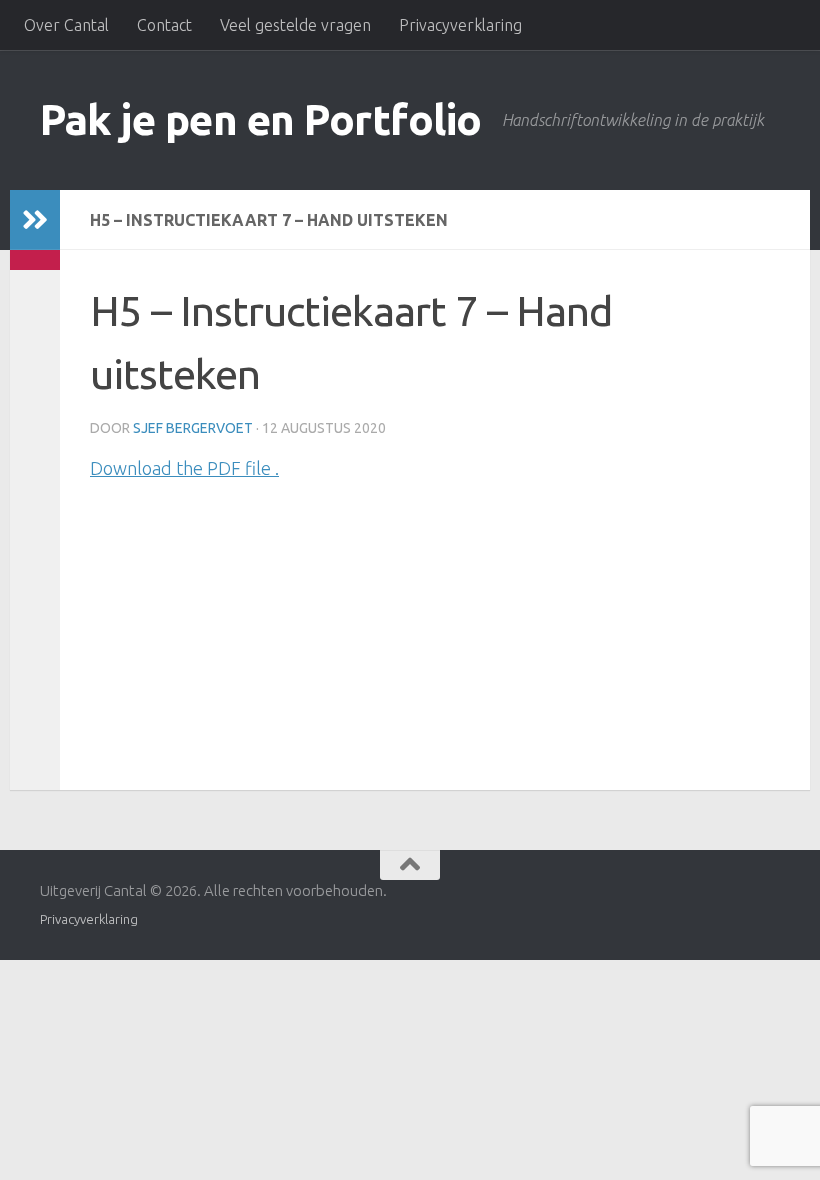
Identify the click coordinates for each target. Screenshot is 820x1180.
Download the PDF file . (184, 468)
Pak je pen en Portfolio (261, 119)
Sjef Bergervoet (193, 428)
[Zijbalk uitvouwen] (35, 220)
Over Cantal (66, 25)
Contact (164, 25)
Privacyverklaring (460, 25)
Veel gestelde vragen (295, 25)
